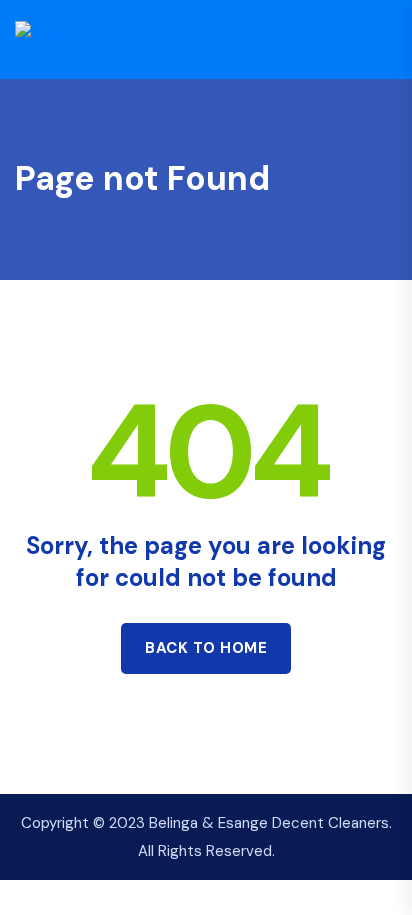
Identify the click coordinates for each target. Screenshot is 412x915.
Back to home (206, 648)
